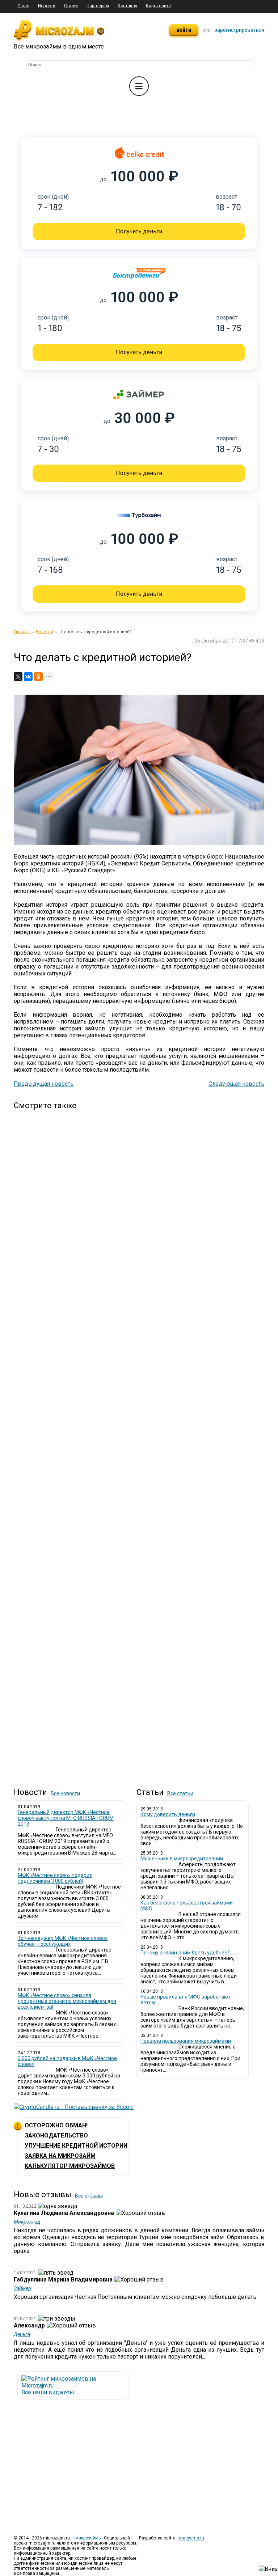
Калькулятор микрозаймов (70, 2166)
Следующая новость (236, 1084)
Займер (22, 2288)
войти (184, 30)
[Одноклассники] (38, 677)
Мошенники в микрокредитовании (182, 1859)
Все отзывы (89, 2196)
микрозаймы (89, 2538)
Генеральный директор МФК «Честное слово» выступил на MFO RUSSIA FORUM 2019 (66, 1818)
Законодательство (56, 2136)
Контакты (127, 6)
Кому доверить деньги (168, 1814)
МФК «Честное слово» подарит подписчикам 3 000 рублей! (55, 1878)
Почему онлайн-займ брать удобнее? (185, 1953)
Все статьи (180, 1793)
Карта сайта (158, 6)
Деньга (22, 2334)
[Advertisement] (151, 1434)
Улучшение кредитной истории (76, 2146)
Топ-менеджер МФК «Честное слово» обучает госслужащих (63, 1941)
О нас (23, 6)
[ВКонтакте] (28, 677)
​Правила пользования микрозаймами (186, 2041)
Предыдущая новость (44, 1084)
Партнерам (98, 6)
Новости (47, 6)
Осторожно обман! (56, 2125)
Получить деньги (139, 231)
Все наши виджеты (48, 2392)
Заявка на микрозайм (60, 2156)
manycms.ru (191, 2538)
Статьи (71, 6)
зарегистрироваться (239, 30)
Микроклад (27, 2222)
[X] (18, 677)
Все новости (65, 1793)
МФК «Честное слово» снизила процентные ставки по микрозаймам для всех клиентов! (67, 2001)
